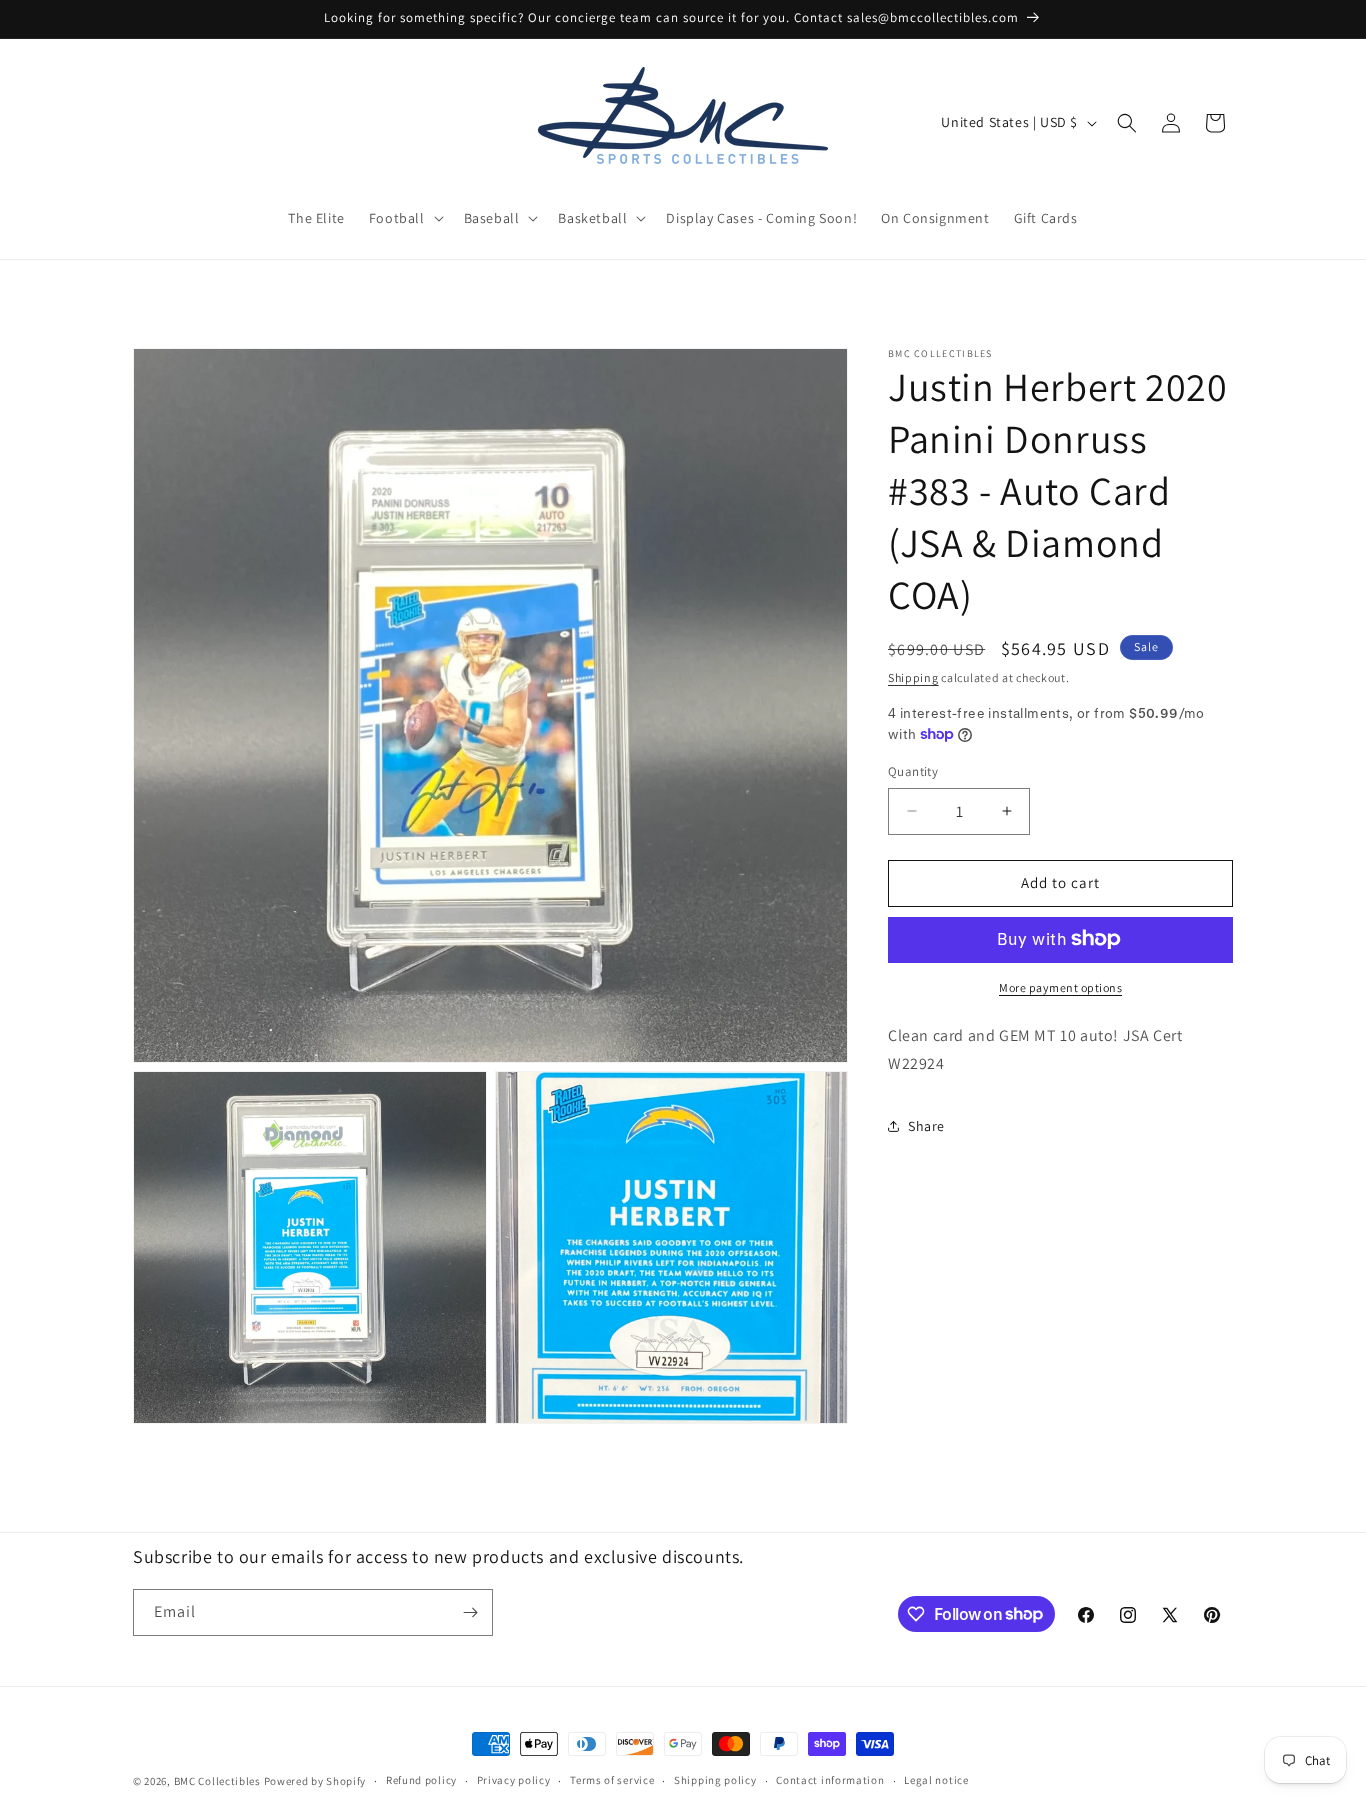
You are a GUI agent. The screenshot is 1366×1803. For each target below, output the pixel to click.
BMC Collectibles (217, 1781)
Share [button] (926, 1125)
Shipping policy (715, 1780)
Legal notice (936, 1780)
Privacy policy (514, 1780)
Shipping (913, 677)
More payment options (1060, 986)
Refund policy (421, 1780)
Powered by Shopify (315, 1781)
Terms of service (612, 1780)
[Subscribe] (470, 1612)
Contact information (830, 1780)
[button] (404, 218)
